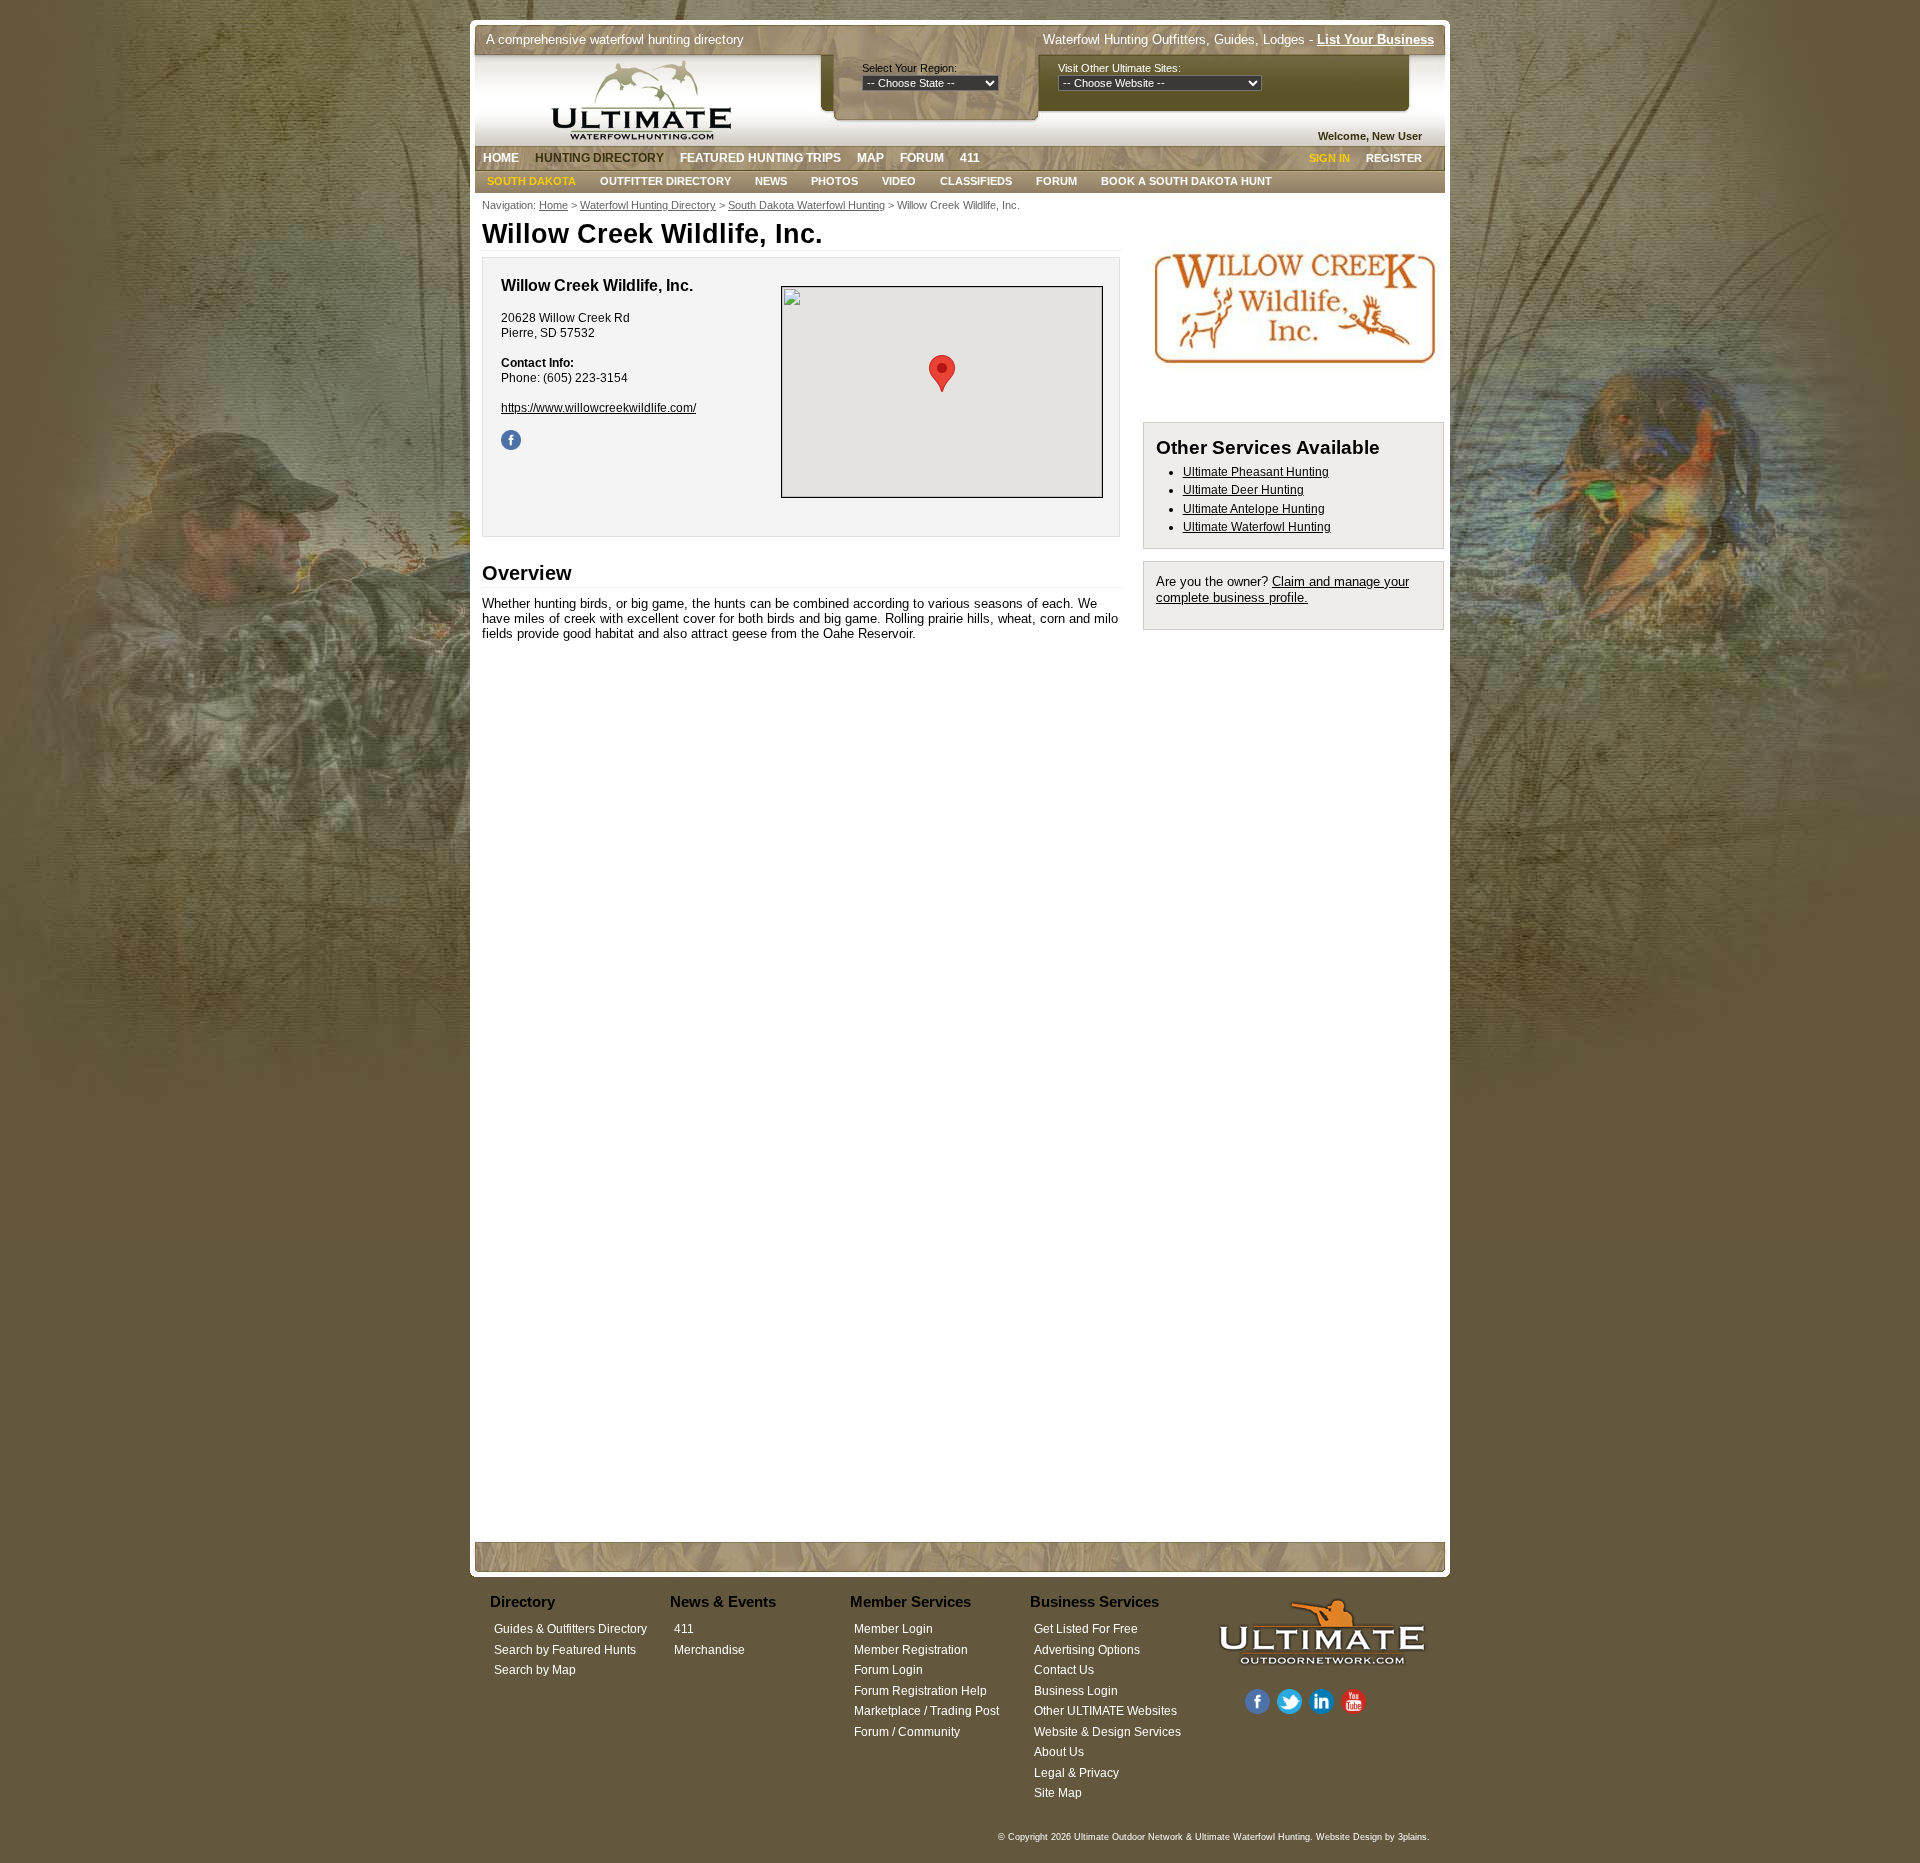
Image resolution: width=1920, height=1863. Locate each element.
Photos (834, 181)
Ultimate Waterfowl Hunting (1257, 527)
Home (501, 158)
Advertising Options (1087, 1650)
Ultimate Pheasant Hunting (1256, 472)
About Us (1059, 1752)
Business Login (1076, 1691)
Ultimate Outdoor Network (1128, 1837)
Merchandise (709, 1650)
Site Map (1058, 1793)
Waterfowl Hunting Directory (648, 205)
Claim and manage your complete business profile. (1282, 589)
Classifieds (976, 181)
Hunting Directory (599, 158)
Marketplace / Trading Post (926, 1711)
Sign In (1329, 158)
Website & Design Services (1107, 1732)
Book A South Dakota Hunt (1186, 181)
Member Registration (911, 1650)
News (771, 181)
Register (1394, 158)
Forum (922, 158)
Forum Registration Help (920, 1691)
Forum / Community (907, 1732)
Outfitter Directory (665, 181)
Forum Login (888, 1670)
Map (870, 158)
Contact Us (1064, 1670)
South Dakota (531, 181)
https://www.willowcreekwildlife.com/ (598, 408)
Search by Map (535, 1670)
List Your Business (1375, 39)
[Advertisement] (1302, 942)
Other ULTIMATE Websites (1105, 1711)
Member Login (893, 1629)
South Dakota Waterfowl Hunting (806, 205)
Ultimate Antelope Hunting (1254, 509)
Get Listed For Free (1086, 1629)
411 (970, 158)
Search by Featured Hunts (565, 1650)
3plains (1412, 1837)
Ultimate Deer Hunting (1243, 490)
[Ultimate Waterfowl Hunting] (646, 100)
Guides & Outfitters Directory (570, 1629)
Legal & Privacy (1076, 1773)
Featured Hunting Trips (760, 158)
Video (899, 181)
